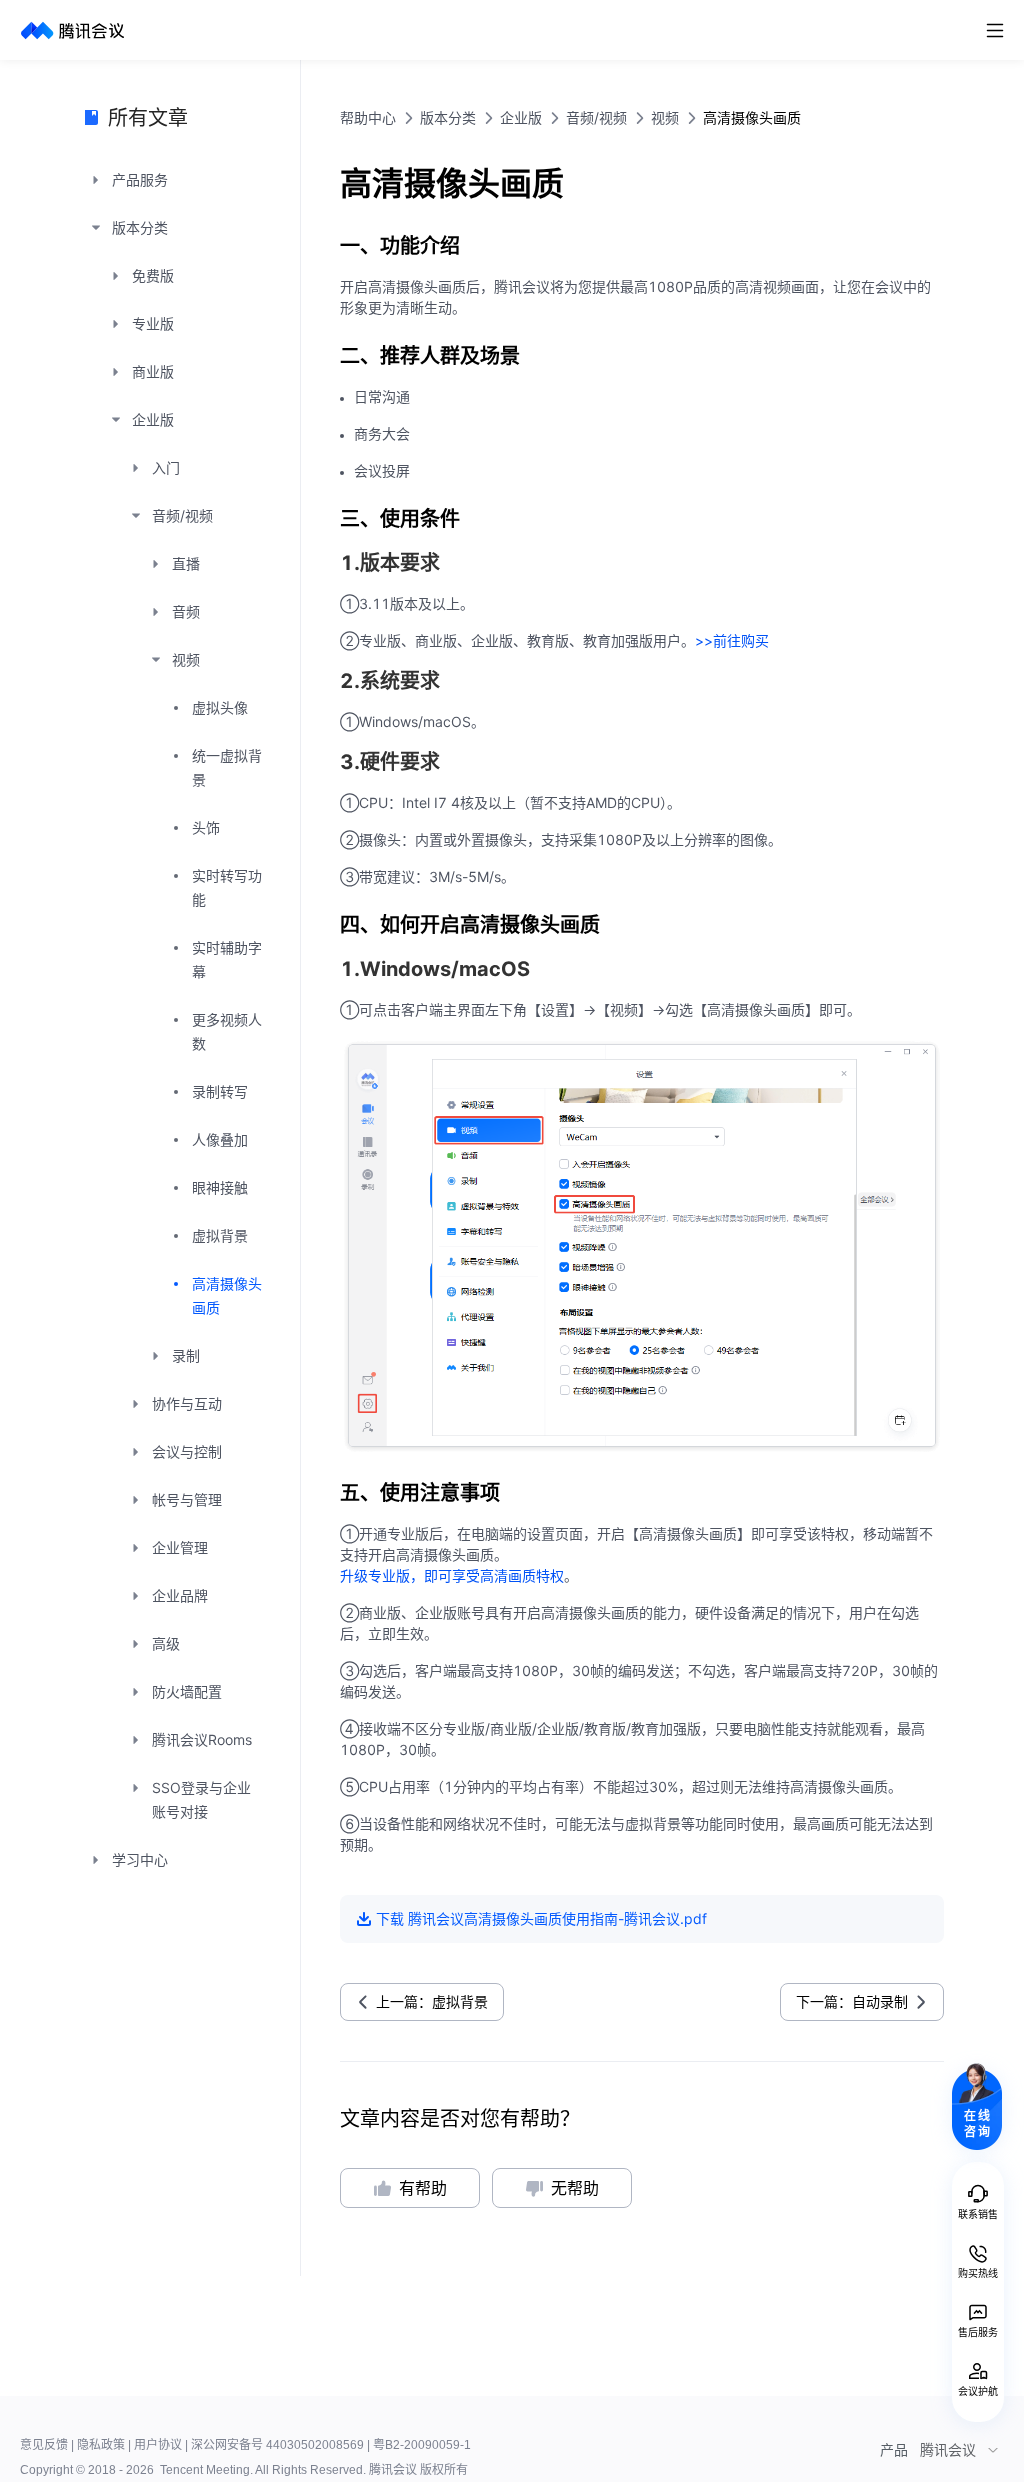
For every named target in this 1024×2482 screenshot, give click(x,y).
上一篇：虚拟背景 (432, 2001)
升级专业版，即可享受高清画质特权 (452, 1575)
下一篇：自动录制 (852, 2001)
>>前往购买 (732, 640)
